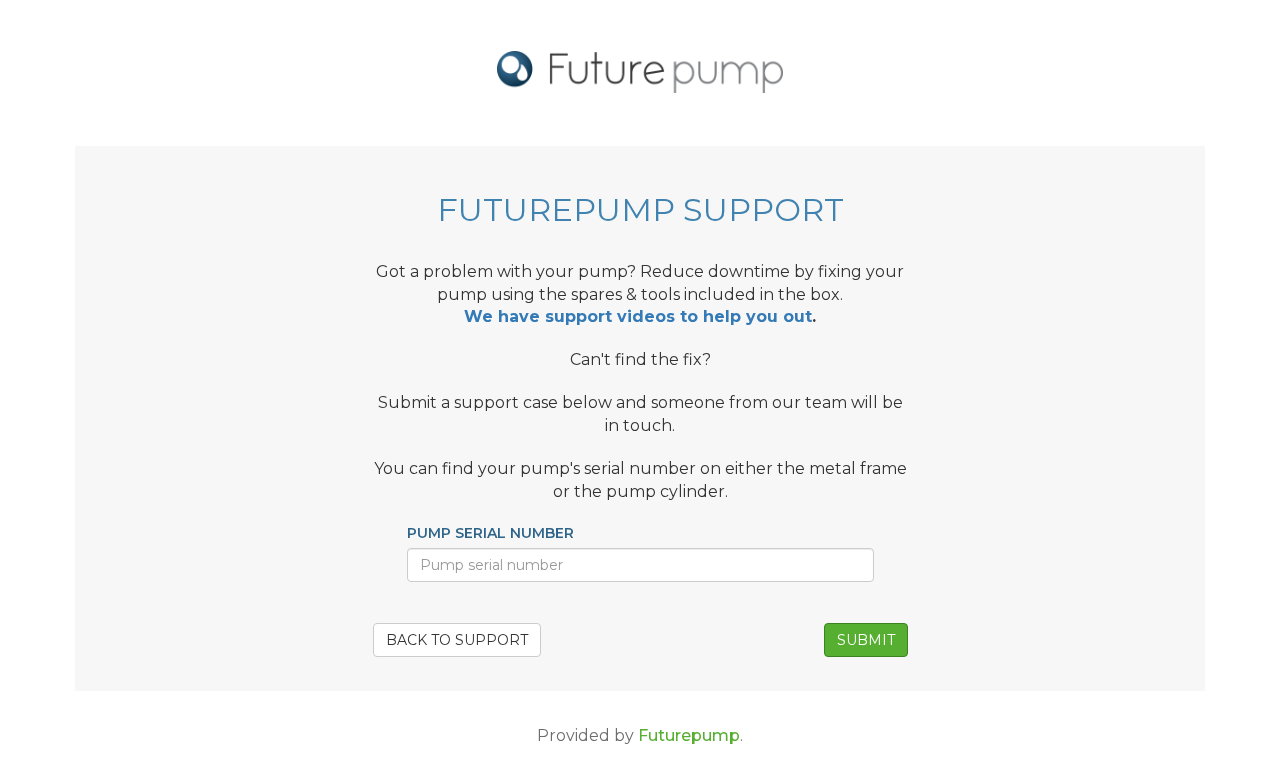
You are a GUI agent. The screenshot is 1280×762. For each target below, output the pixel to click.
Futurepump (689, 735)
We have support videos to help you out (638, 316)
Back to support (457, 640)
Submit (866, 640)
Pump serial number (490, 533)
